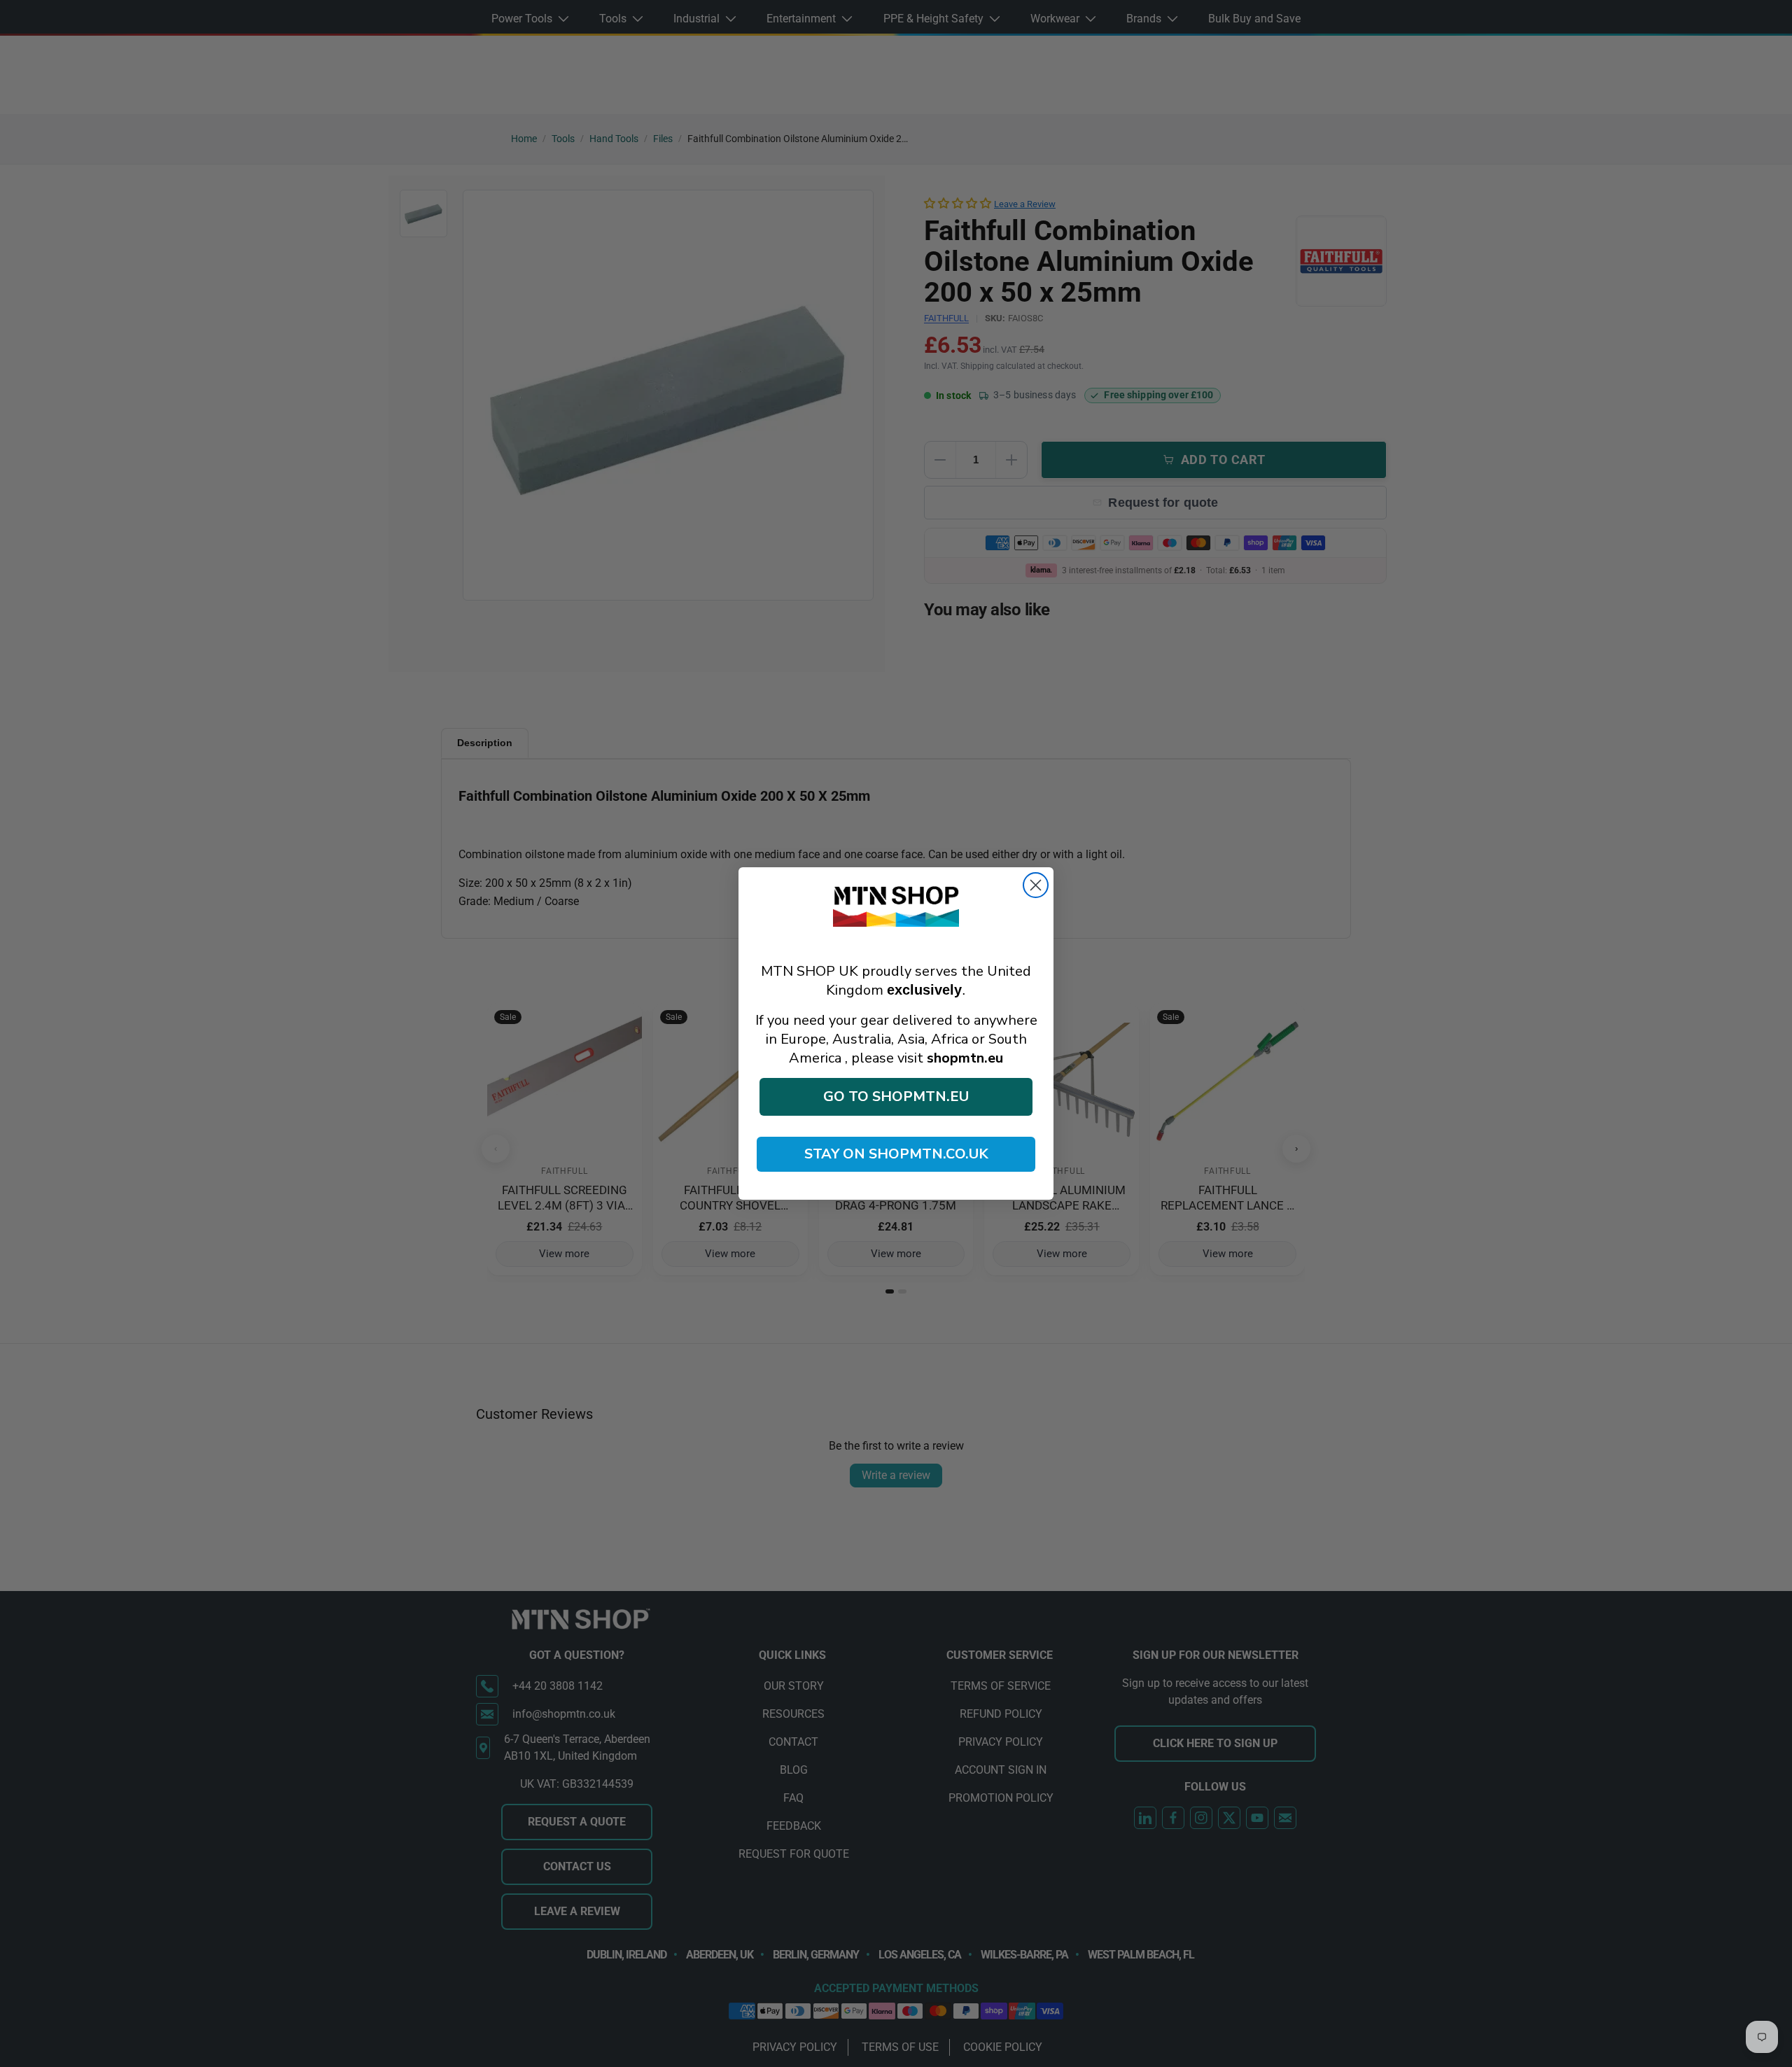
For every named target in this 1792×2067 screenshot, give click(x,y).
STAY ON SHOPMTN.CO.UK (896, 1154)
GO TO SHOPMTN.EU (896, 1096)
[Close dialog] (1036, 885)
